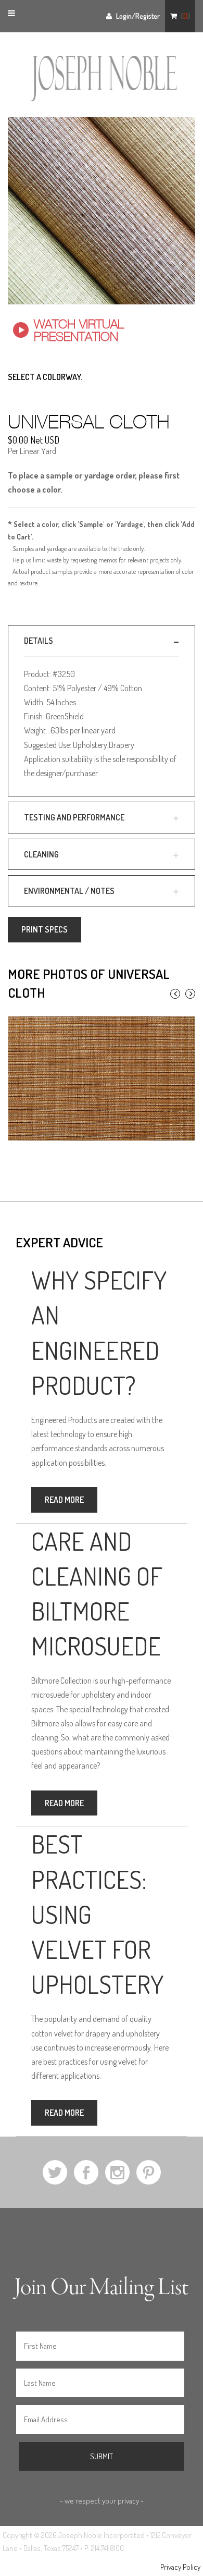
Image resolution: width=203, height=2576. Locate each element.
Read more (64, 1500)
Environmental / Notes (69, 891)
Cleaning (41, 854)
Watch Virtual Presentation (79, 330)
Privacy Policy (180, 2567)
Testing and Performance (74, 817)
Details (39, 641)
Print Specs (45, 929)
